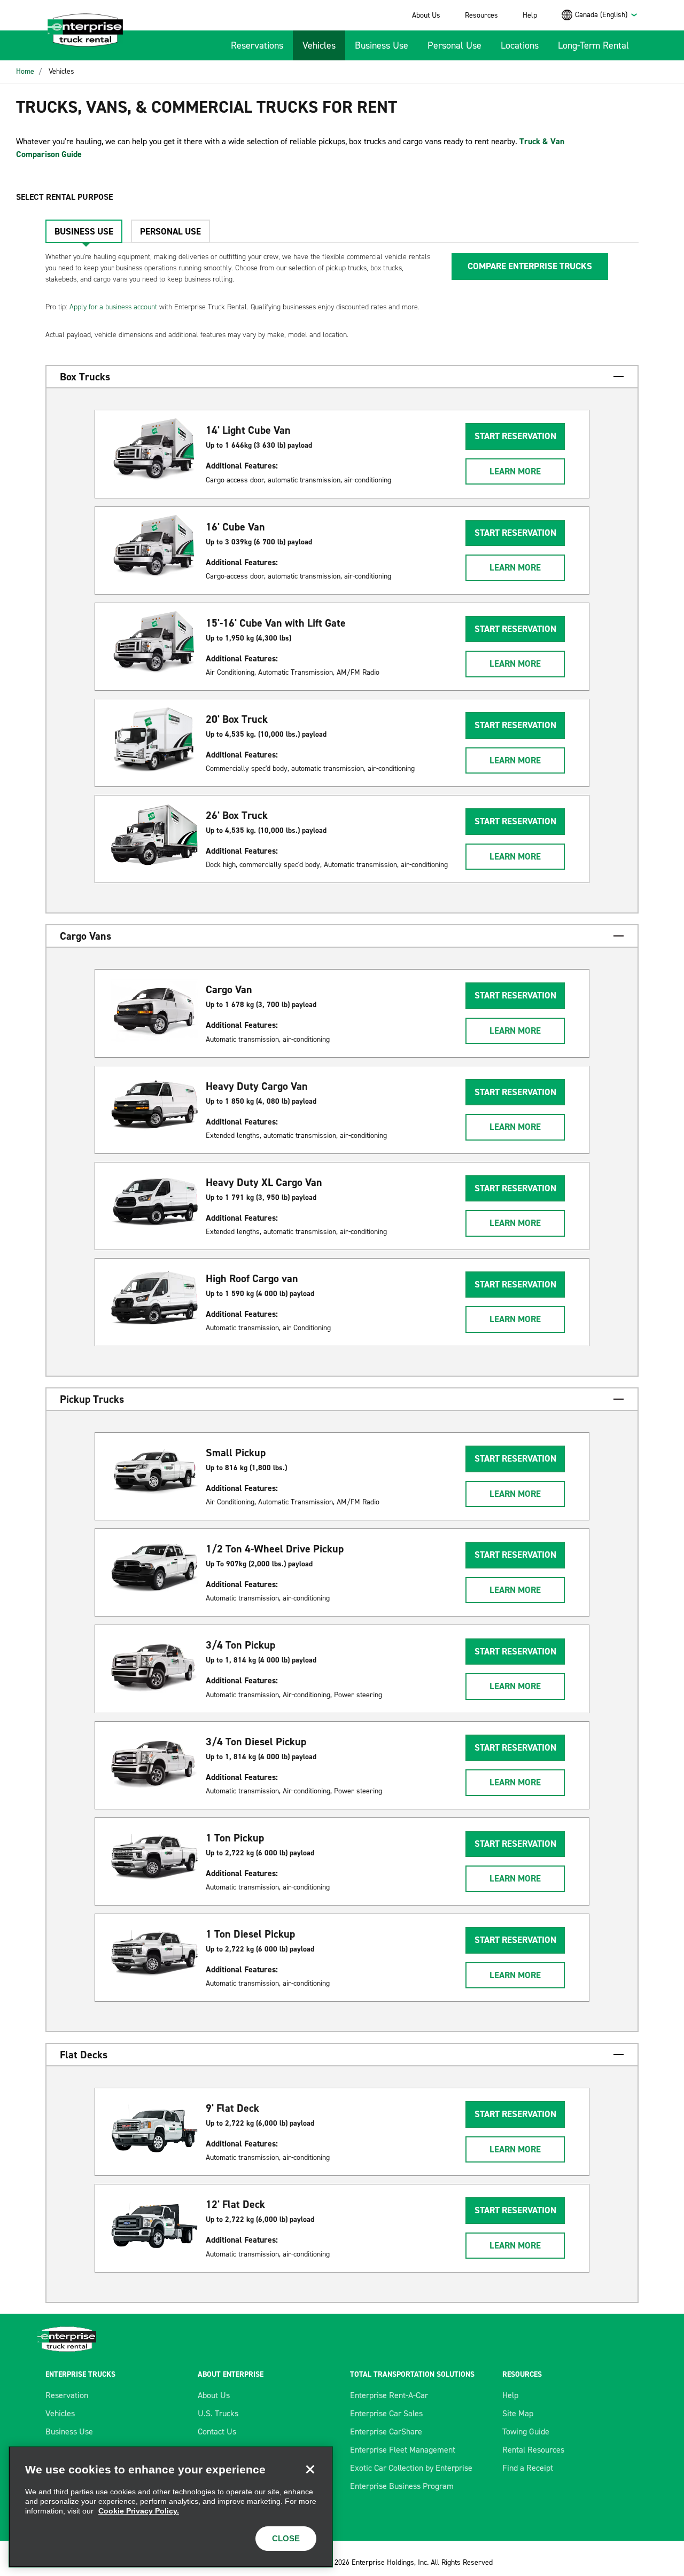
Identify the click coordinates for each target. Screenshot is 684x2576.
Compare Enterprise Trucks (530, 266)
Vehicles (319, 45)
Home (25, 71)
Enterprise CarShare (386, 2431)
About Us (426, 15)
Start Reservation (515, 436)
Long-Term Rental (593, 45)
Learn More (515, 471)
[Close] (310, 2469)
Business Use (382, 45)
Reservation (67, 2395)
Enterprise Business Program (402, 2486)
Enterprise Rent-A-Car (389, 2395)
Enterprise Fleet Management (403, 2450)
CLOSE (286, 2538)
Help (530, 15)
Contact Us (217, 2431)
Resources (481, 15)
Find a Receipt (528, 2468)
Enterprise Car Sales (386, 2413)
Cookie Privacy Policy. (139, 2511)
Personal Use (454, 45)
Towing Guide (526, 2431)
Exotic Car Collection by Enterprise (411, 2468)
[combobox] (607, 15)
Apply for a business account (113, 307)
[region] (171, 2507)
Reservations (257, 45)
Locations (520, 45)
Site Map (518, 2413)
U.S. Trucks (218, 2413)
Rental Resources (533, 2450)
